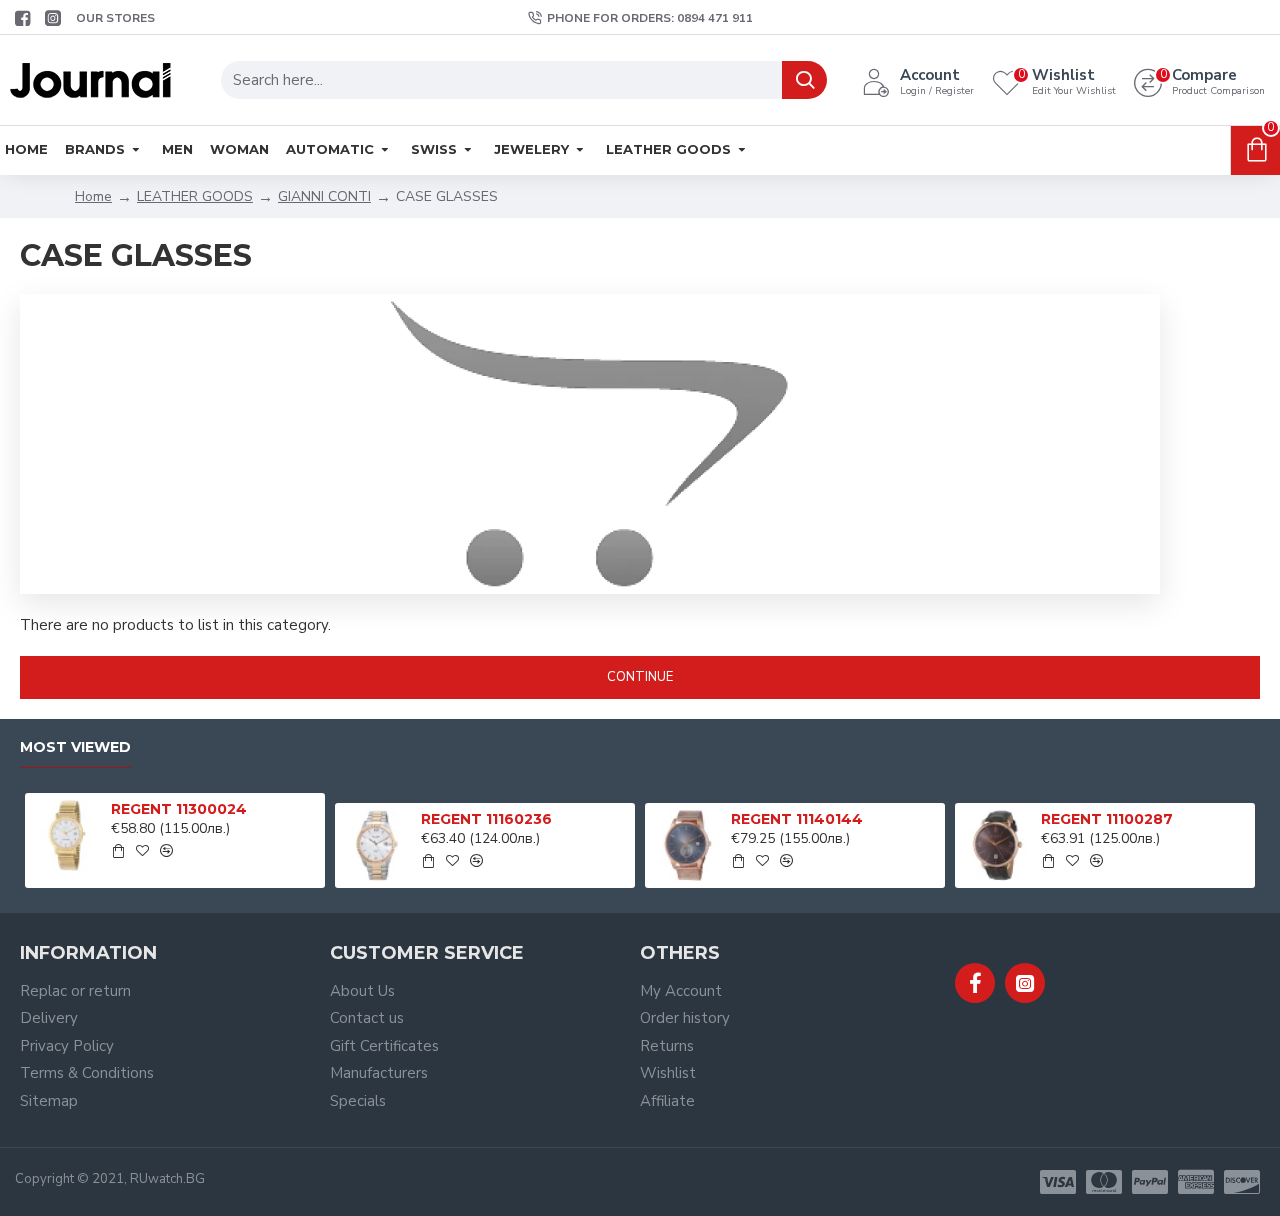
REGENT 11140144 (797, 819)
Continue (640, 677)
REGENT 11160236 (486, 819)
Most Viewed (75, 747)
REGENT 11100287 (1107, 819)
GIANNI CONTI (324, 196)
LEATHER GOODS (195, 196)
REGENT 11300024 (179, 809)
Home (93, 196)
